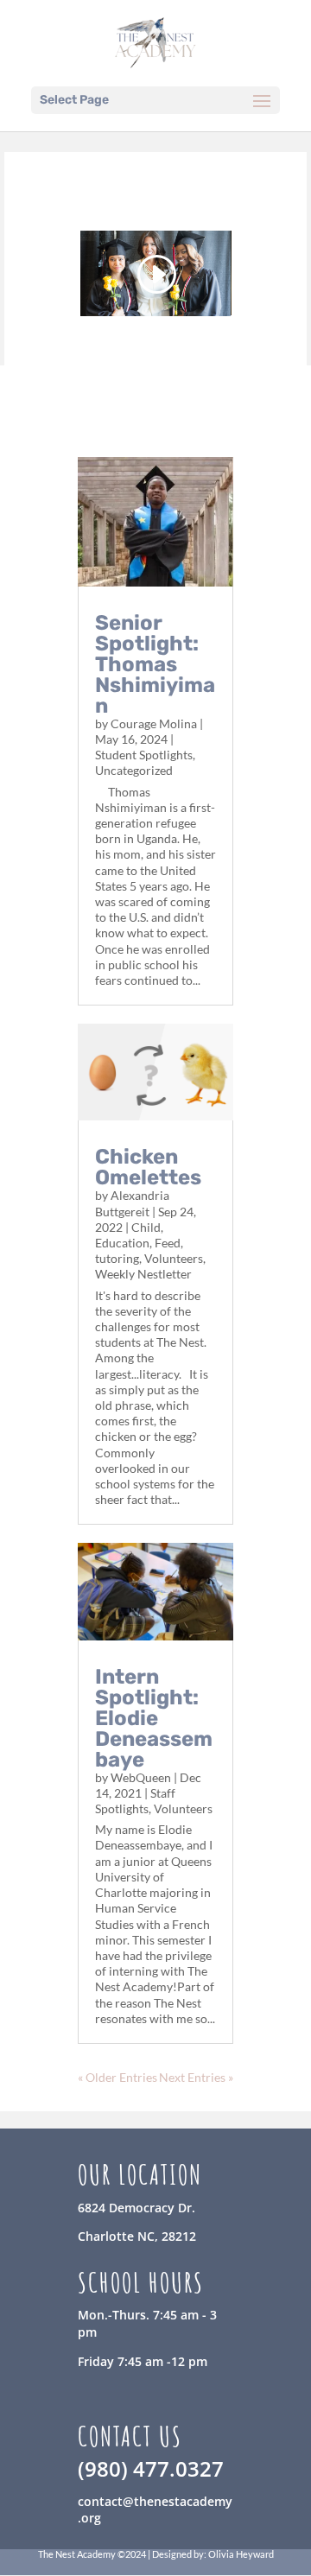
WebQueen (141, 1777)
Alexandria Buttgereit (132, 1203)
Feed (168, 1243)
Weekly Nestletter (143, 1274)
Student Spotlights (144, 755)
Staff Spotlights (135, 1801)
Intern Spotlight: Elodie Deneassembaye (154, 1718)
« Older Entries (117, 2077)
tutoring (117, 1258)
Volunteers (174, 1258)
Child (146, 1227)
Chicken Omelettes (148, 1167)
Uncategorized (134, 770)
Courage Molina (154, 723)
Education (122, 1243)
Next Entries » (196, 2077)
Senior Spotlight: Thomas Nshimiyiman (155, 664)
